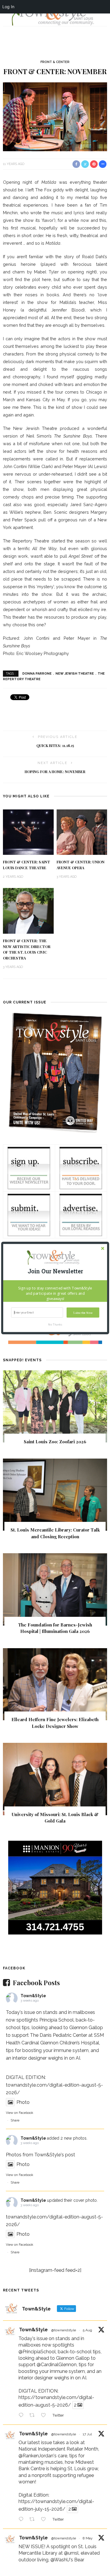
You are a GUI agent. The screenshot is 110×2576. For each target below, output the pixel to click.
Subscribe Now (83, 1312)
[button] (55, 1271)
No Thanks (55, 1324)
